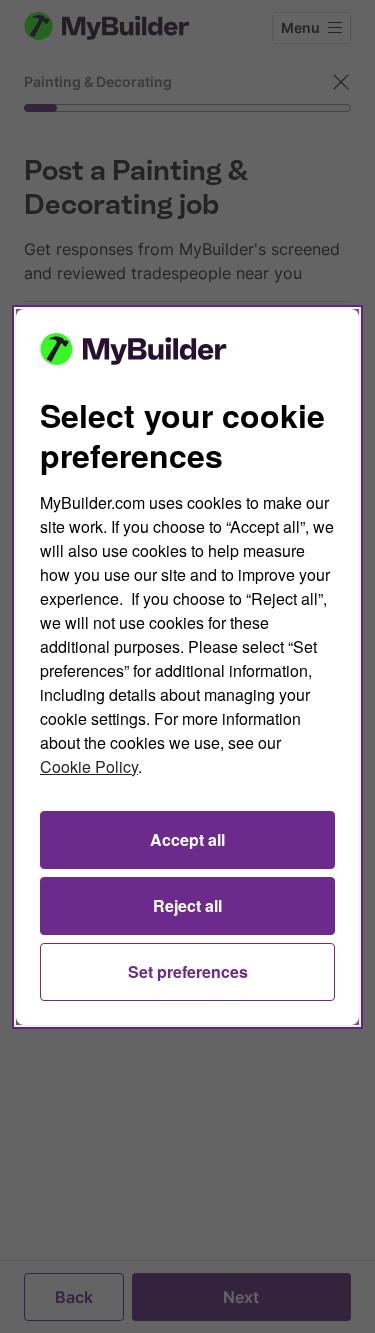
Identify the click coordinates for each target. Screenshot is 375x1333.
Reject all (187, 905)
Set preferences (188, 971)
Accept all (187, 839)
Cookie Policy (89, 766)
